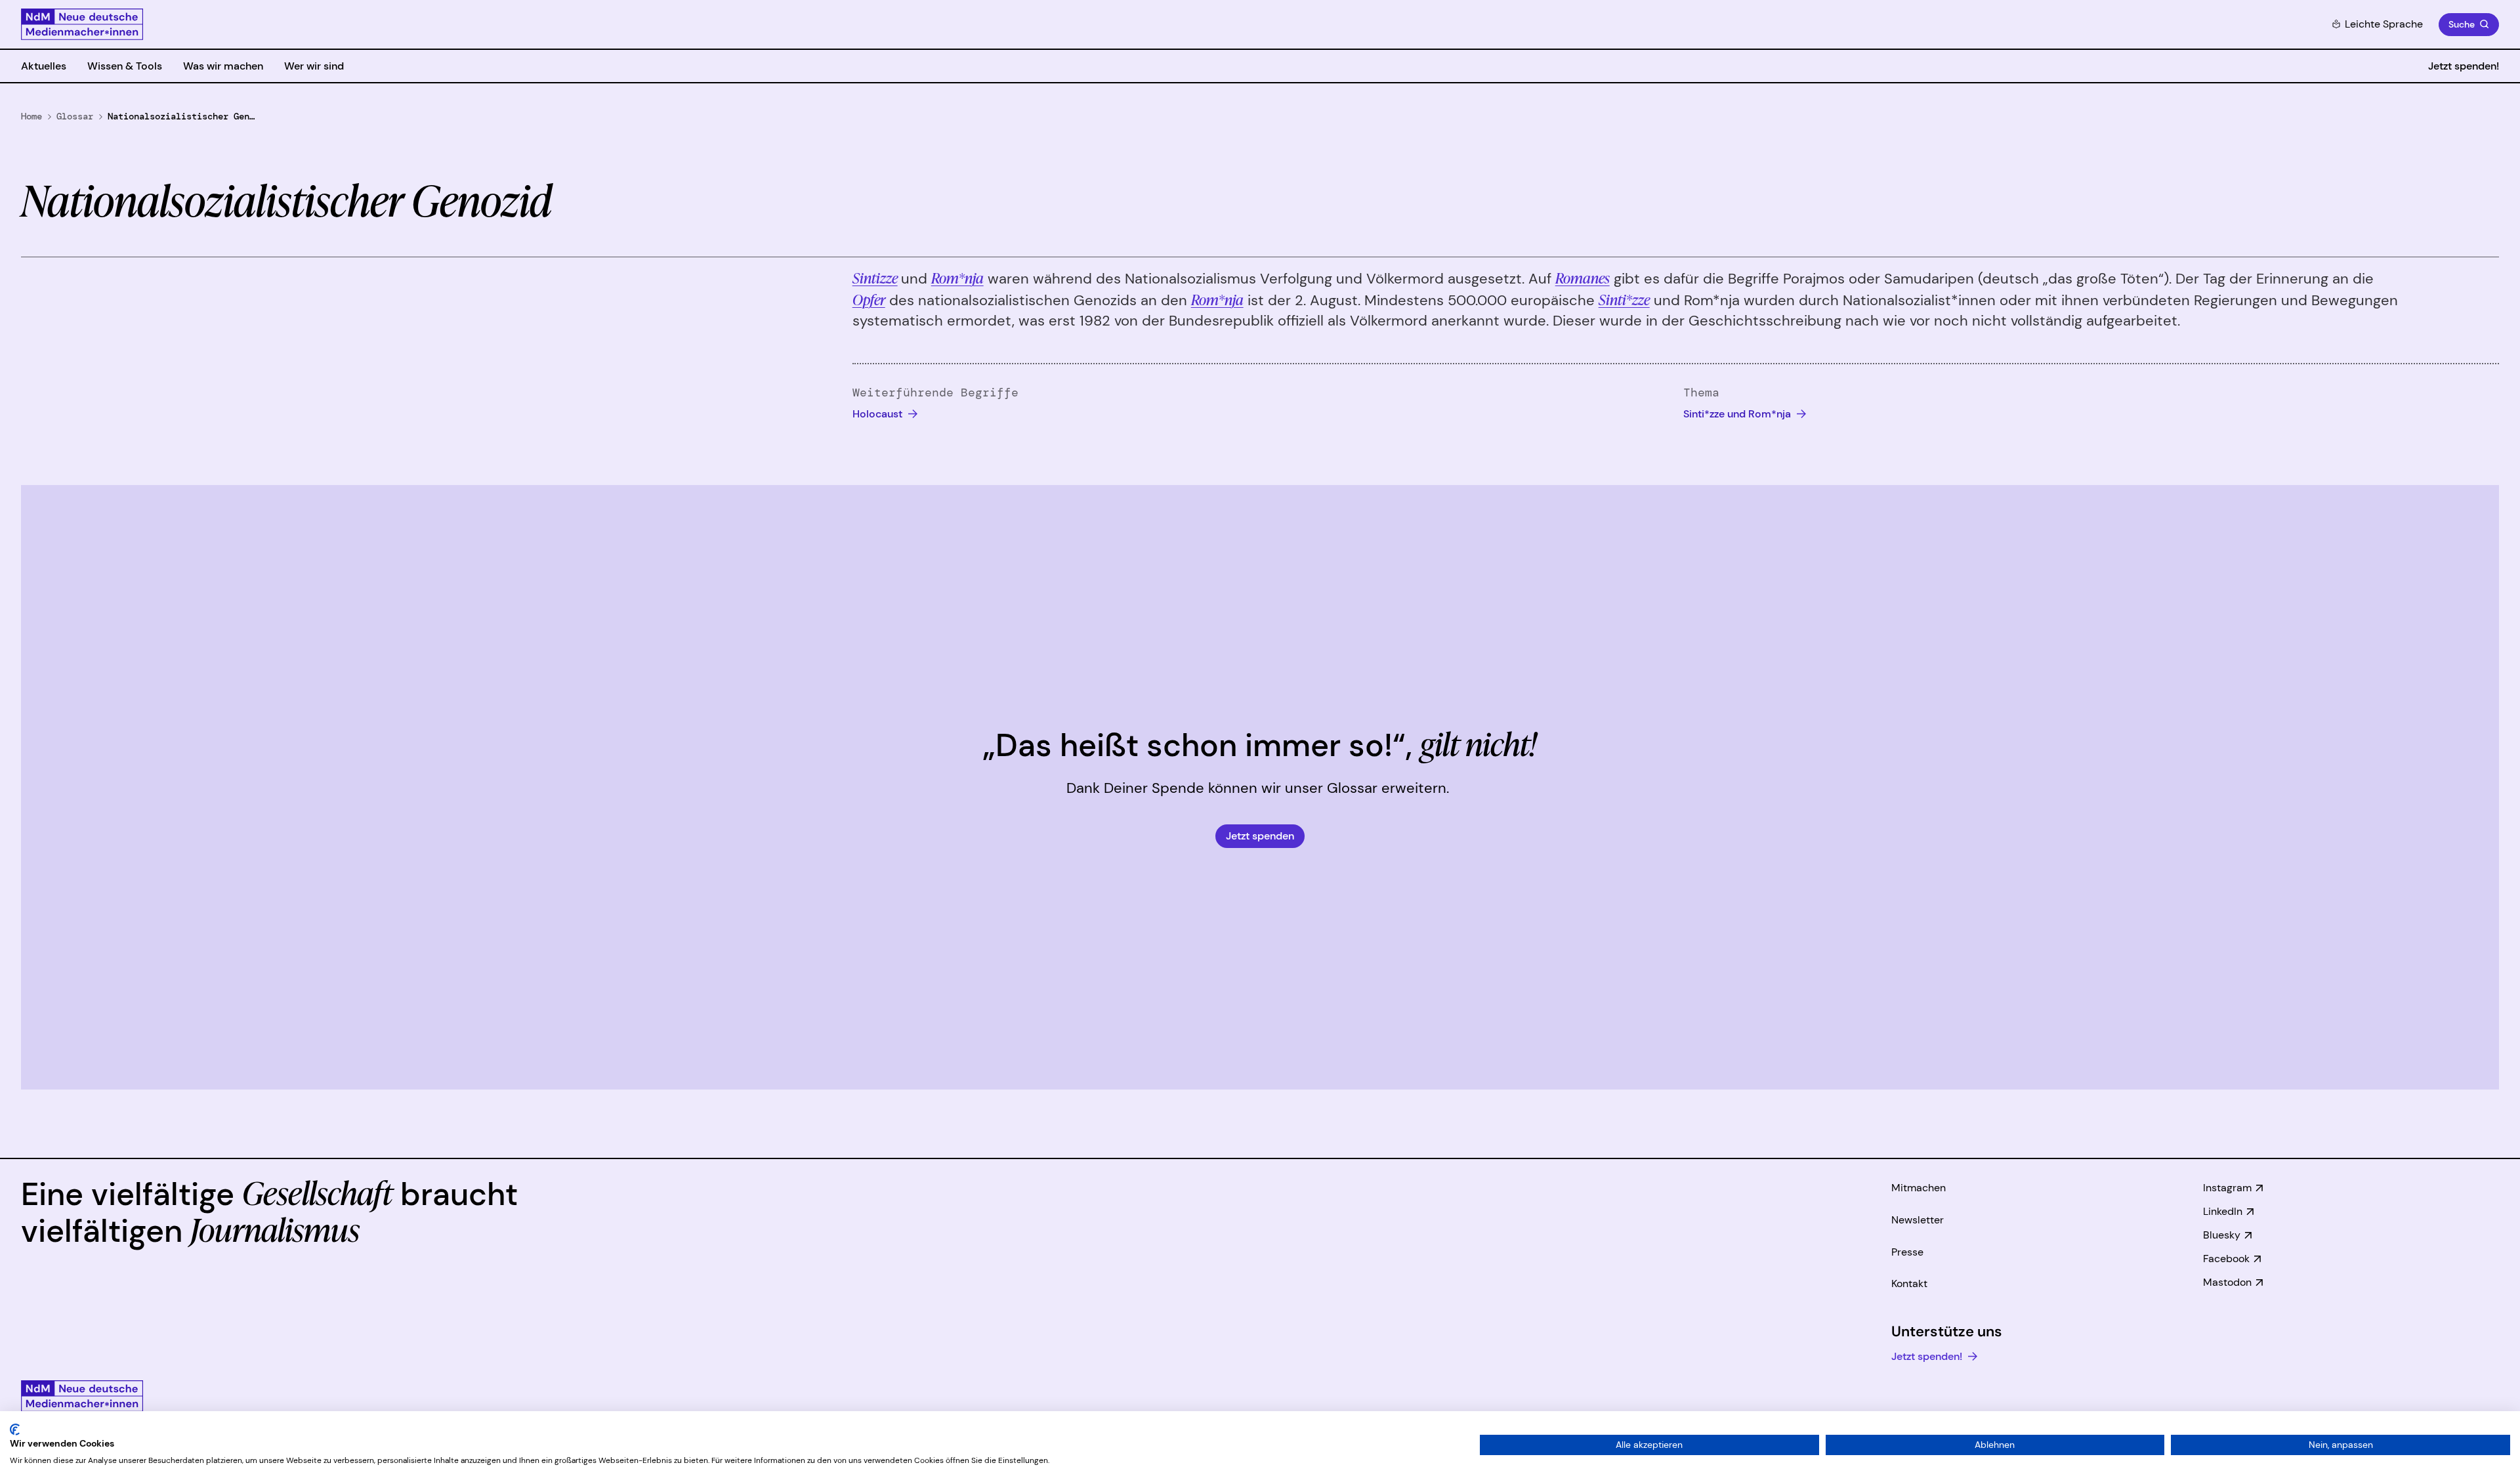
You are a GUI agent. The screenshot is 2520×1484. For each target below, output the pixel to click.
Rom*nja (957, 277)
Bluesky (2222, 1235)
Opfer (869, 299)
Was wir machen (223, 66)
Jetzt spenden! (2464, 66)
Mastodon (2227, 1282)
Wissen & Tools (125, 66)
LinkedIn (2223, 1211)
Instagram (2227, 1188)
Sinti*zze (1624, 299)
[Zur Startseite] (82, 24)
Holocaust (879, 414)
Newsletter (1918, 1220)
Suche (2462, 24)
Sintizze (875, 277)
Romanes (1583, 277)
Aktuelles (44, 66)
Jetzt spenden (1260, 836)
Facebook (2226, 1259)
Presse (1907, 1252)
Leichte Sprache (2384, 24)
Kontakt (1909, 1283)
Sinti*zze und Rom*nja (1738, 414)
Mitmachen (1919, 1188)
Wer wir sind (314, 66)
